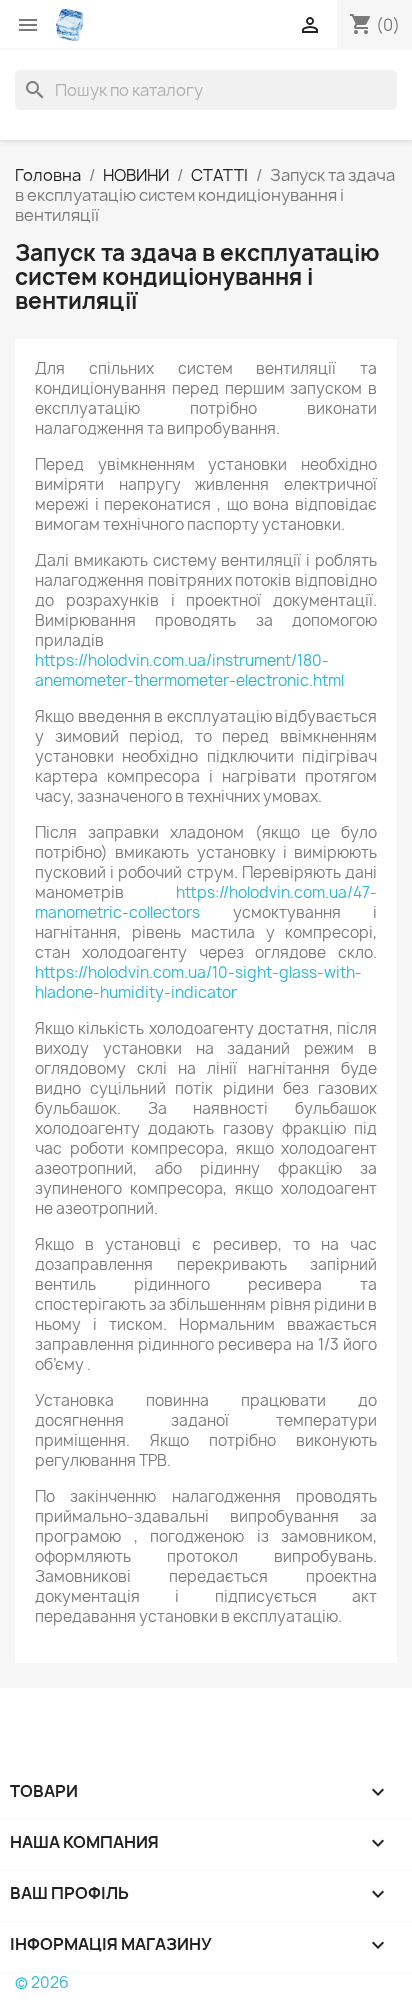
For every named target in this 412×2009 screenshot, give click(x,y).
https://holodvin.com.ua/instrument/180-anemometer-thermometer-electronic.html (189, 670)
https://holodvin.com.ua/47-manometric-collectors (206, 902)
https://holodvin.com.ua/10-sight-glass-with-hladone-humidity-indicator (198, 982)
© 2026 (42, 1982)
